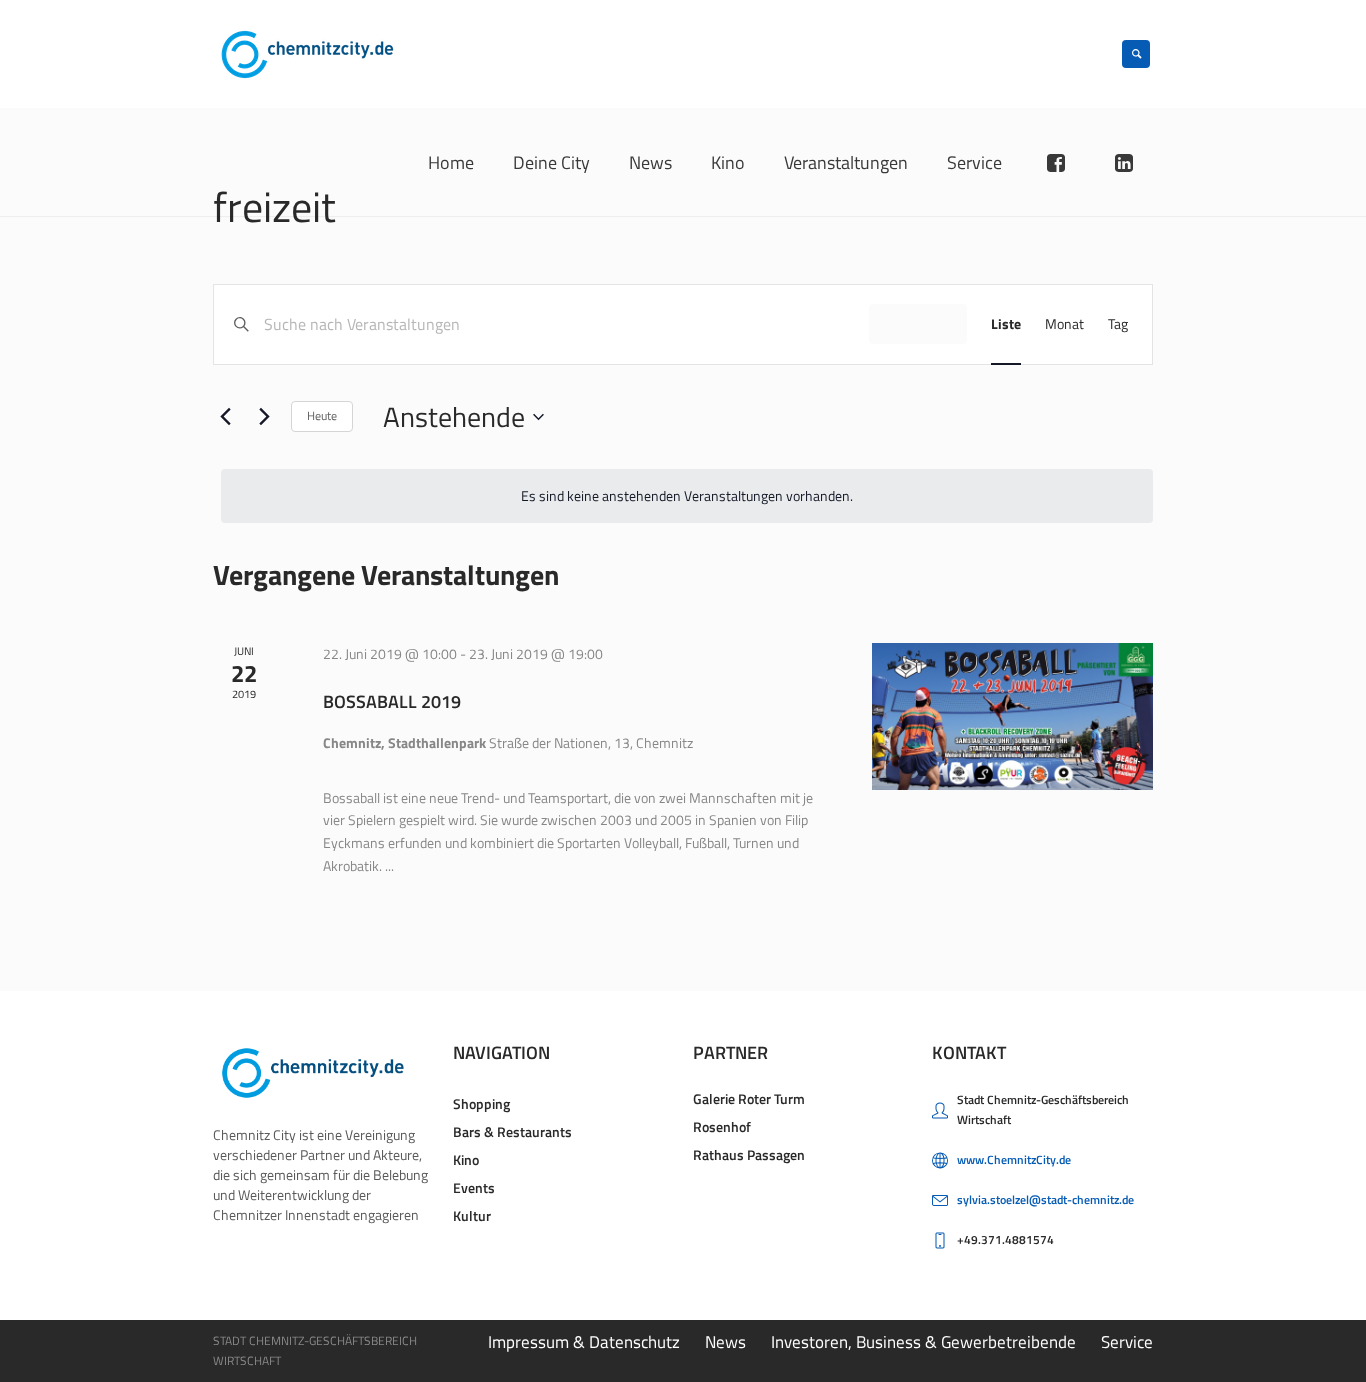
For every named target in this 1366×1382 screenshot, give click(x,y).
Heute (322, 415)
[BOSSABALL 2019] (1012, 716)
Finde (918, 323)
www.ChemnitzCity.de (1014, 1159)
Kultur (472, 1215)
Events (474, 1187)
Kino (466, 1159)
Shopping (481, 1103)
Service (1127, 1342)
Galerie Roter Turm (749, 1098)
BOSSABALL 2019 (392, 701)
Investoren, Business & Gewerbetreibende (923, 1342)
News (725, 1342)
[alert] (687, 496)
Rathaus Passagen (749, 1154)
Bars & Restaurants (512, 1131)
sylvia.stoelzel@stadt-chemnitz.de (1045, 1199)
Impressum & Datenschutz (584, 1342)
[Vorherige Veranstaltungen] (225, 417)
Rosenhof (722, 1126)
